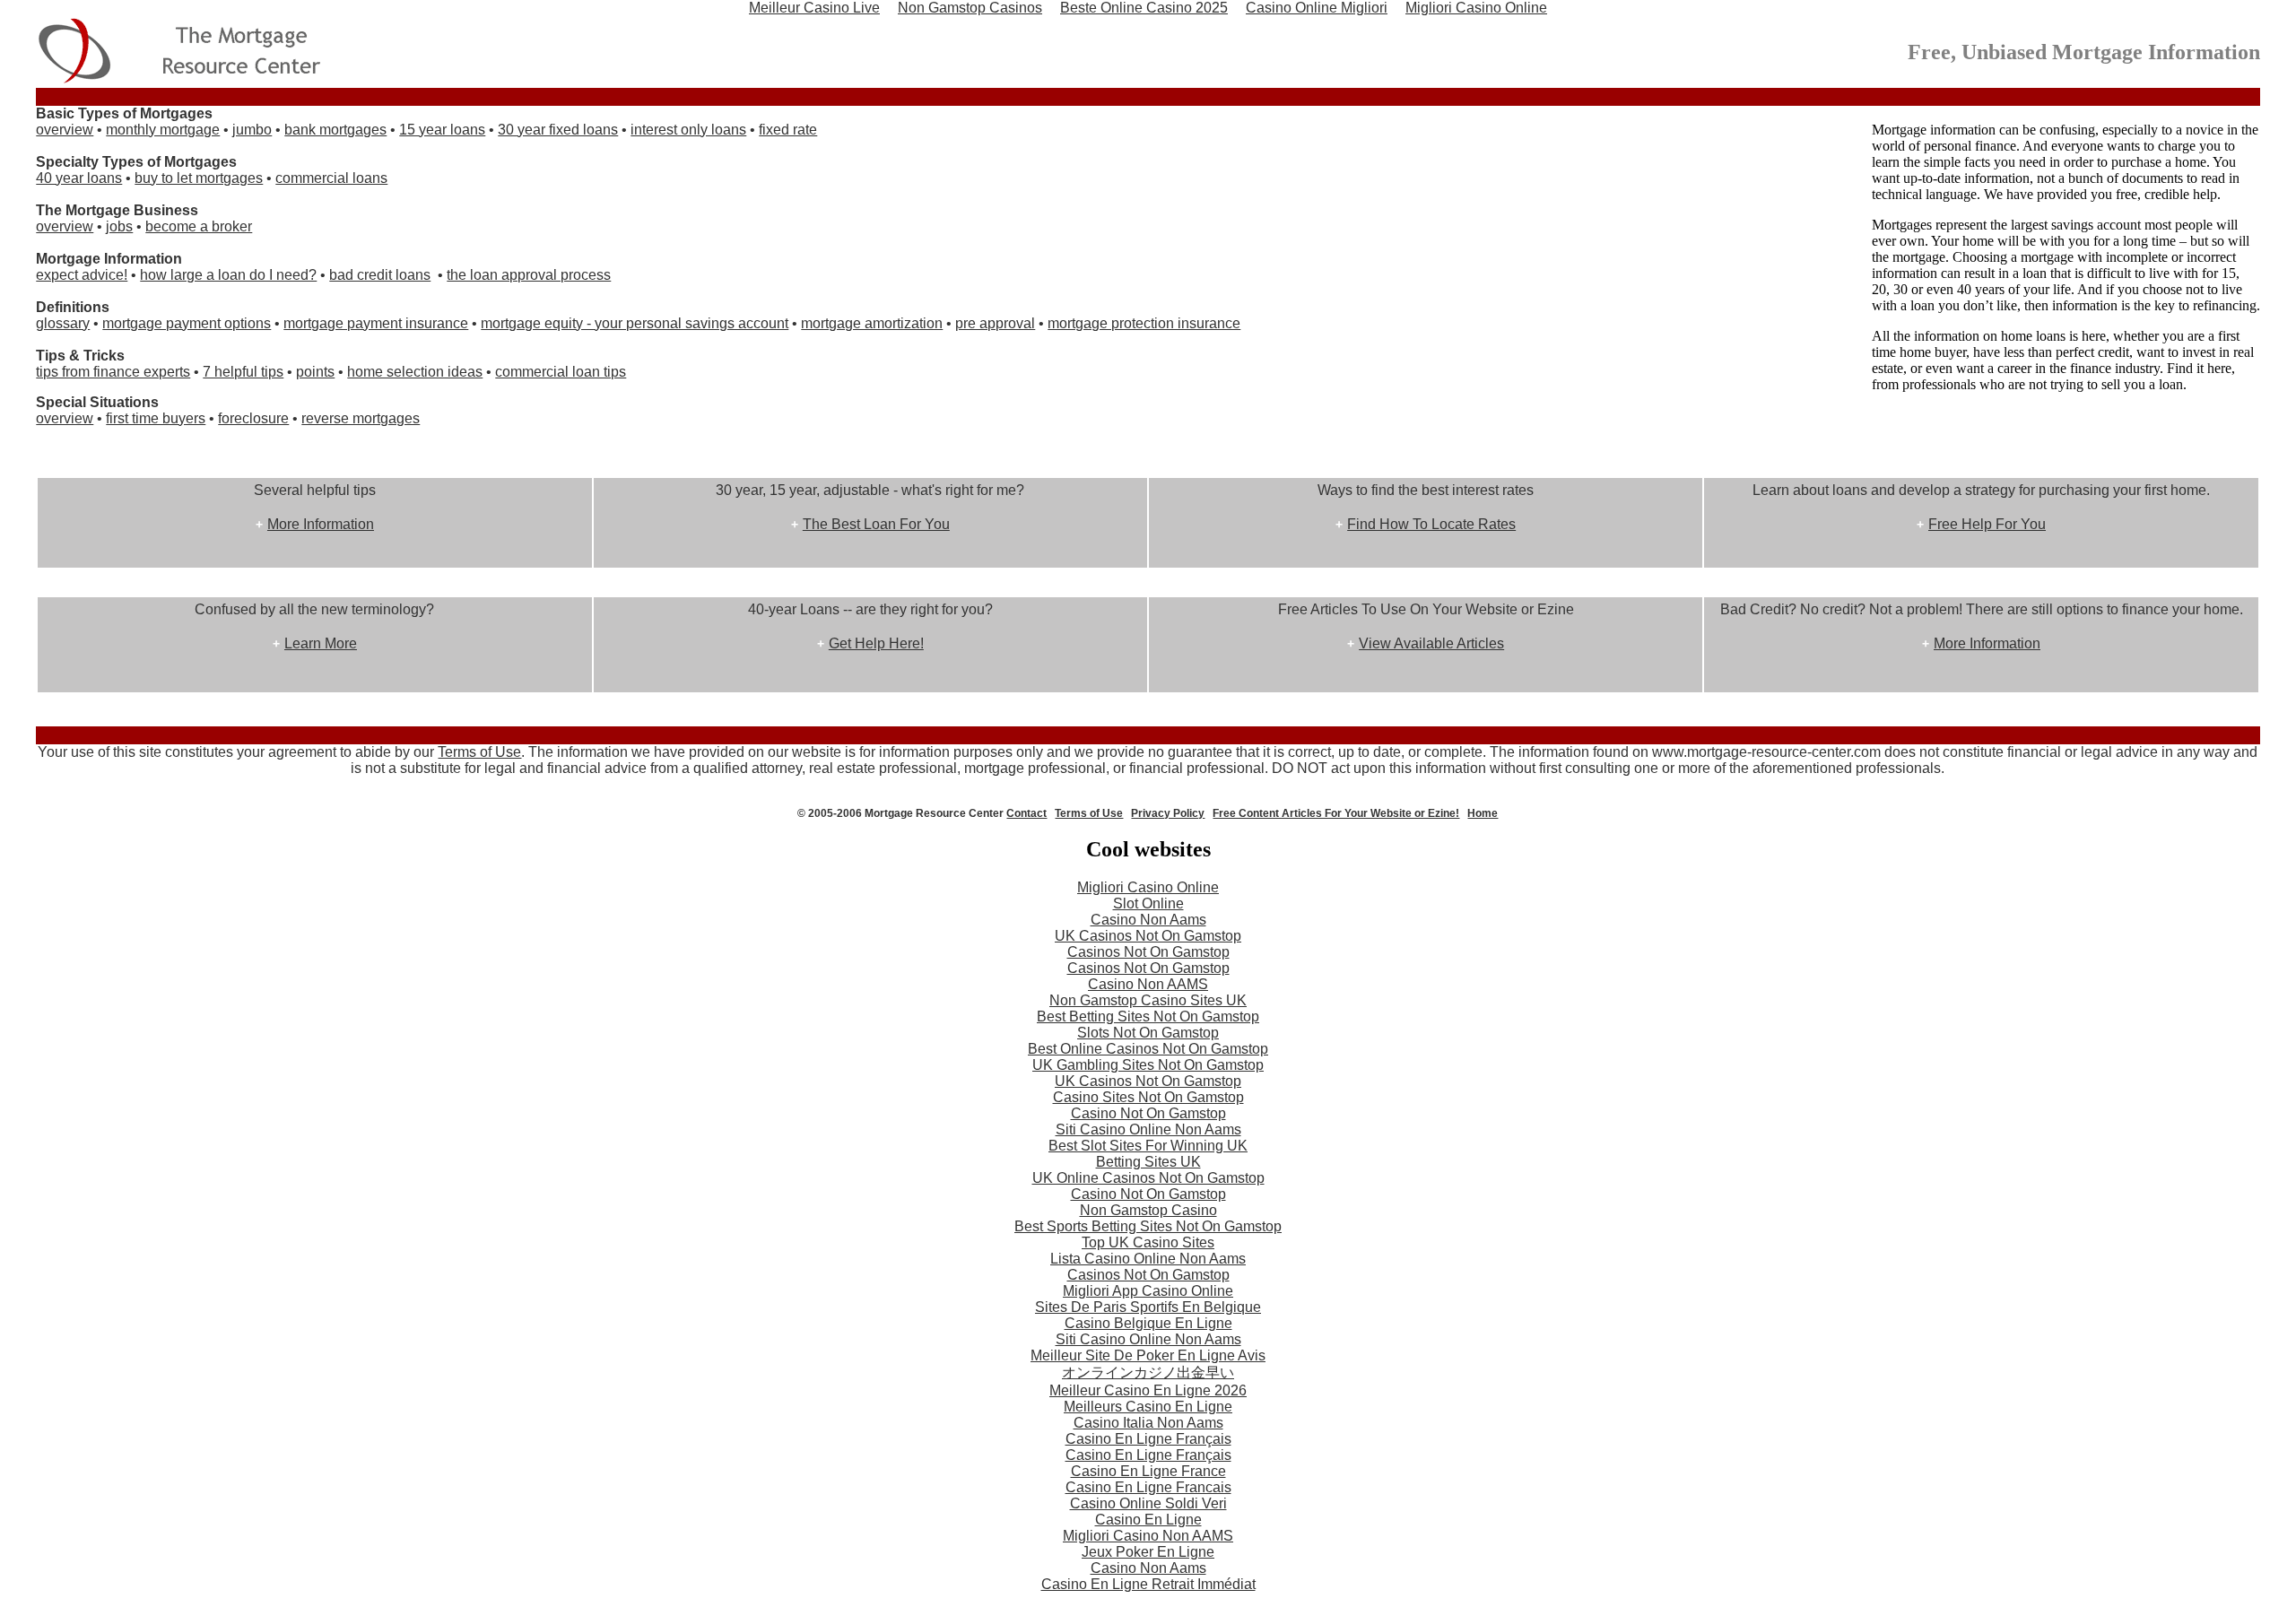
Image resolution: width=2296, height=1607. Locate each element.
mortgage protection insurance (1144, 323)
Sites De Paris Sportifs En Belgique (1148, 1307)
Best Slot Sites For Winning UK (1148, 1146)
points (315, 372)
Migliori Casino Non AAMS (1148, 1536)
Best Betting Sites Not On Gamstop (1148, 1016)
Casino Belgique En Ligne (1148, 1323)
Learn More (321, 643)
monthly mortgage (163, 130)
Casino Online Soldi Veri (1148, 1503)
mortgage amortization (872, 323)
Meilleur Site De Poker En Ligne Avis (1148, 1355)
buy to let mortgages (199, 178)
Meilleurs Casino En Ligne (1148, 1407)
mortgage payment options (187, 323)
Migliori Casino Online (1148, 887)
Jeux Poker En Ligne (1148, 1552)
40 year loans (79, 178)
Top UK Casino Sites (1148, 1242)
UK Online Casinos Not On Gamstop (1148, 1178)
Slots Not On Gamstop (1148, 1033)
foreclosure (253, 418)
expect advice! (82, 275)
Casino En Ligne (1148, 1520)
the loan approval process (529, 275)
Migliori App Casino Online (1148, 1291)
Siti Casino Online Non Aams (1148, 1129)
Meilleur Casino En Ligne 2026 (1148, 1390)
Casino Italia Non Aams (1148, 1423)
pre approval (995, 323)
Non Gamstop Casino (1148, 1210)
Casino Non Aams (1148, 920)
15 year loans (442, 130)
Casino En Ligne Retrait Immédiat (1148, 1584)
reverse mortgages (361, 418)
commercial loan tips (561, 372)
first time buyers (156, 418)
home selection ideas (415, 372)
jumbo (252, 130)
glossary (63, 323)
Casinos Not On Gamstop (1148, 952)
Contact (1026, 813)
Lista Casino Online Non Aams (1148, 1259)
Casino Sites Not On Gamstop (1148, 1097)
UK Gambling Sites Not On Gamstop (1148, 1065)
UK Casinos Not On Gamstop (1148, 936)
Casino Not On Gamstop (1148, 1113)
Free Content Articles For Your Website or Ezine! (1336, 813)
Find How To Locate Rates (1431, 524)
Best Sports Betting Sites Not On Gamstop (1148, 1226)
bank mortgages (335, 130)
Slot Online (1148, 903)
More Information (321, 524)
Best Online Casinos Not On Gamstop (1148, 1049)
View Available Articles (1431, 643)
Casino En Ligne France (1148, 1471)
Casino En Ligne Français (1148, 1439)
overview (65, 130)
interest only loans (688, 130)
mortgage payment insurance (376, 323)
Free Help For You (1987, 524)
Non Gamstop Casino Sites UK (1148, 1000)
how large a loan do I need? (228, 275)
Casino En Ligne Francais (1148, 1487)
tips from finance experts (113, 372)
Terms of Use (479, 752)
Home (1483, 813)
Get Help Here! (876, 643)
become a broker (199, 226)
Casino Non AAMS (1148, 984)
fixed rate (788, 130)
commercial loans (331, 178)
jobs (119, 226)
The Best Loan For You (876, 524)
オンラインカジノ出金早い (1148, 1372)
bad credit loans (380, 275)
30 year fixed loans (558, 130)
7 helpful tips (243, 372)
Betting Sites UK (1148, 1162)
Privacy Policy (1168, 813)
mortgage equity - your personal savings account (635, 323)
